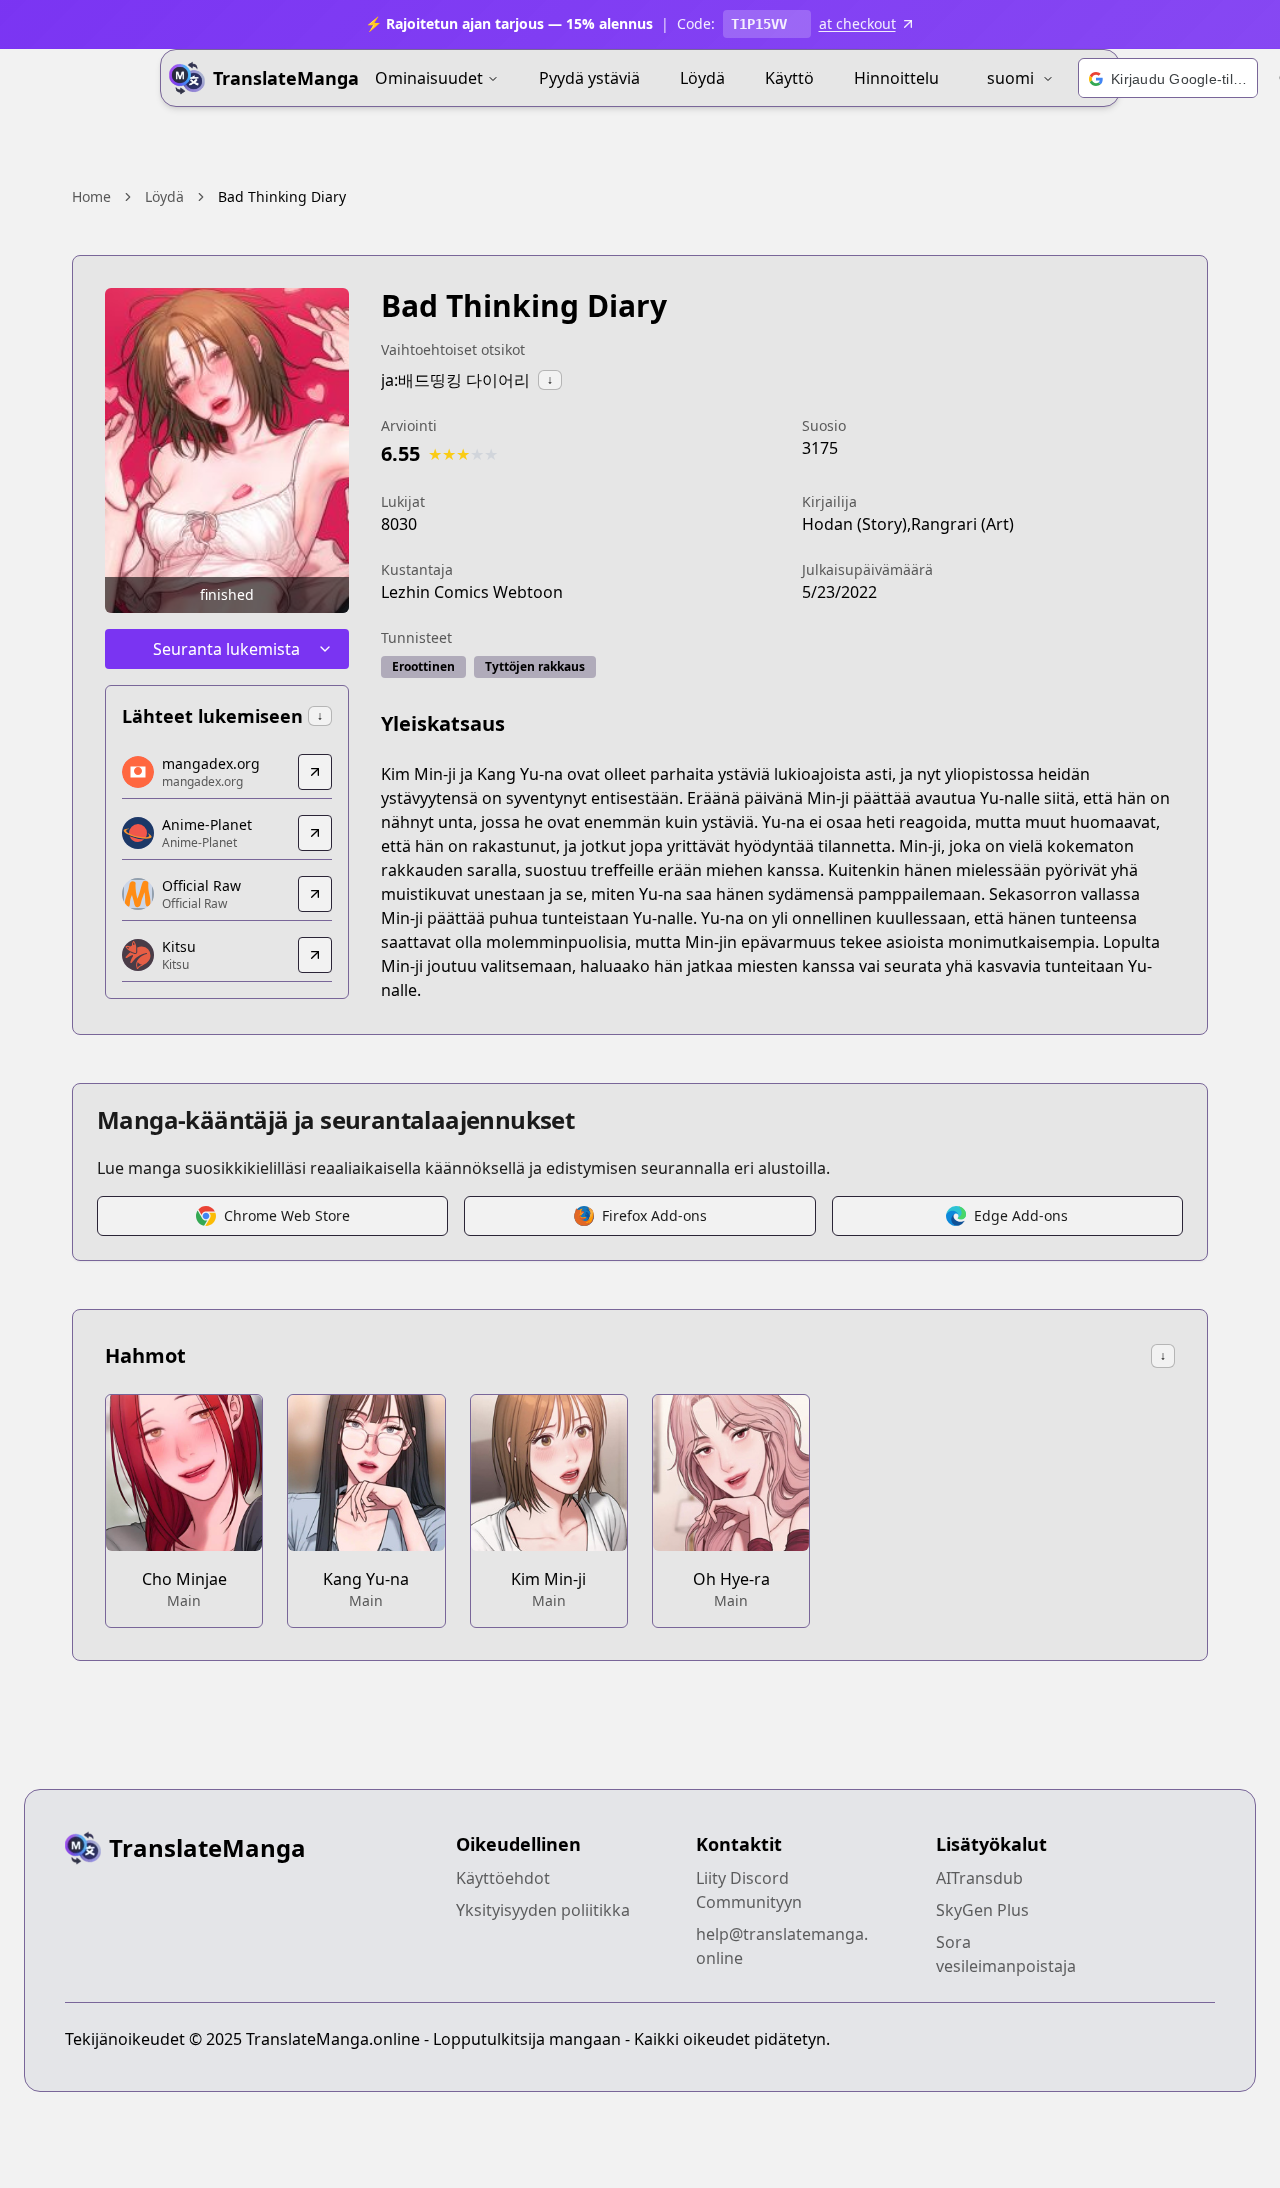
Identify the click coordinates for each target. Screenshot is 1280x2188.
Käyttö (789, 78)
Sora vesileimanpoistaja (1006, 1954)
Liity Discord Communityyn (749, 1890)
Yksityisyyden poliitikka (543, 1910)
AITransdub (979, 1878)
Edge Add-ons (1021, 1215)
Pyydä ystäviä (589, 78)
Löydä (702, 78)
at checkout (857, 23)
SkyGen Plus (982, 1910)
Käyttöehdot (503, 1878)
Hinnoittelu (896, 78)
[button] (1168, 79)
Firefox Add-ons (654, 1215)
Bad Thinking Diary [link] (282, 196)
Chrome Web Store (287, 1215)
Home (91, 196)
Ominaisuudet (429, 78)
